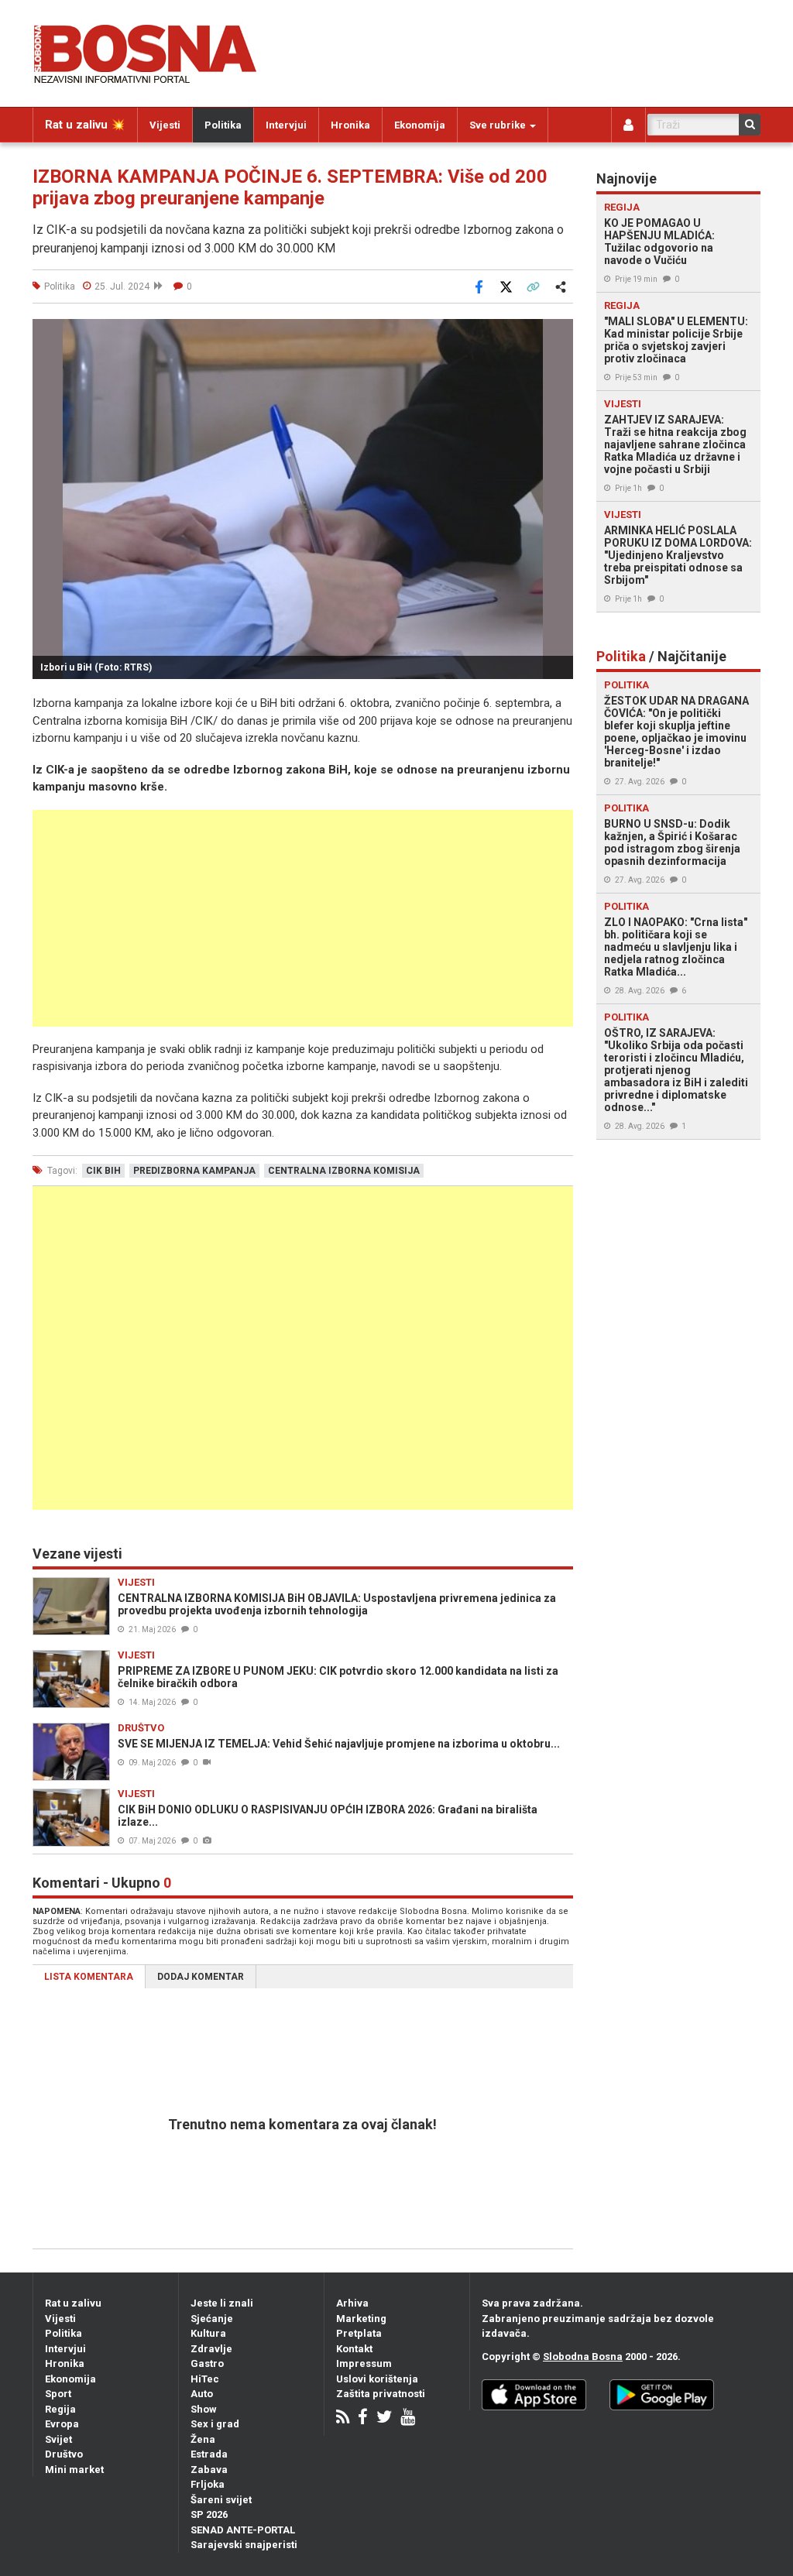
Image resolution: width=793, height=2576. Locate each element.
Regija (60, 2409)
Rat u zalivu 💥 (85, 125)
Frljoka (208, 2484)
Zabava (209, 2470)
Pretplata (359, 2333)
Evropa (62, 2424)
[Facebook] (363, 2418)
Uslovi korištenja (377, 2379)
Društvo (64, 2454)
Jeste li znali (222, 2303)
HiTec (205, 2379)
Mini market (74, 2470)
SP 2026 (209, 2514)
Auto (202, 2394)
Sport (58, 2394)
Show (204, 2409)
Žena (203, 2439)
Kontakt (354, 2349)
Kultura (208, 2333)
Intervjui (286, 125)
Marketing (361, 2319)
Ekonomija (420, 125)
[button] (559, 333)
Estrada (209, 2454)
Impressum (364, 2363)
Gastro (207, 2363)
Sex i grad (215, 2424)
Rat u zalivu (73, 2303)
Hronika (350, 125)
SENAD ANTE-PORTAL (243, 2530)
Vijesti (165, 125)
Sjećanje (212, 2319)
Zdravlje (211, 2349)
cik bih (103, 1171)
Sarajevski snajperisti (244, 2545)
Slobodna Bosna (583, 2356)
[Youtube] (408, 2418)
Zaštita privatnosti (381, 2394)
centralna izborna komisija (344, 1171)
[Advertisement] (303, 918)
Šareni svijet (221, 2500)
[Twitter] (384, 2418)
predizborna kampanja (194, 1171)
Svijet (58, 2439)
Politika (223, 125)
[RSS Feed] (343, 2418)
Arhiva (352, 2303)
